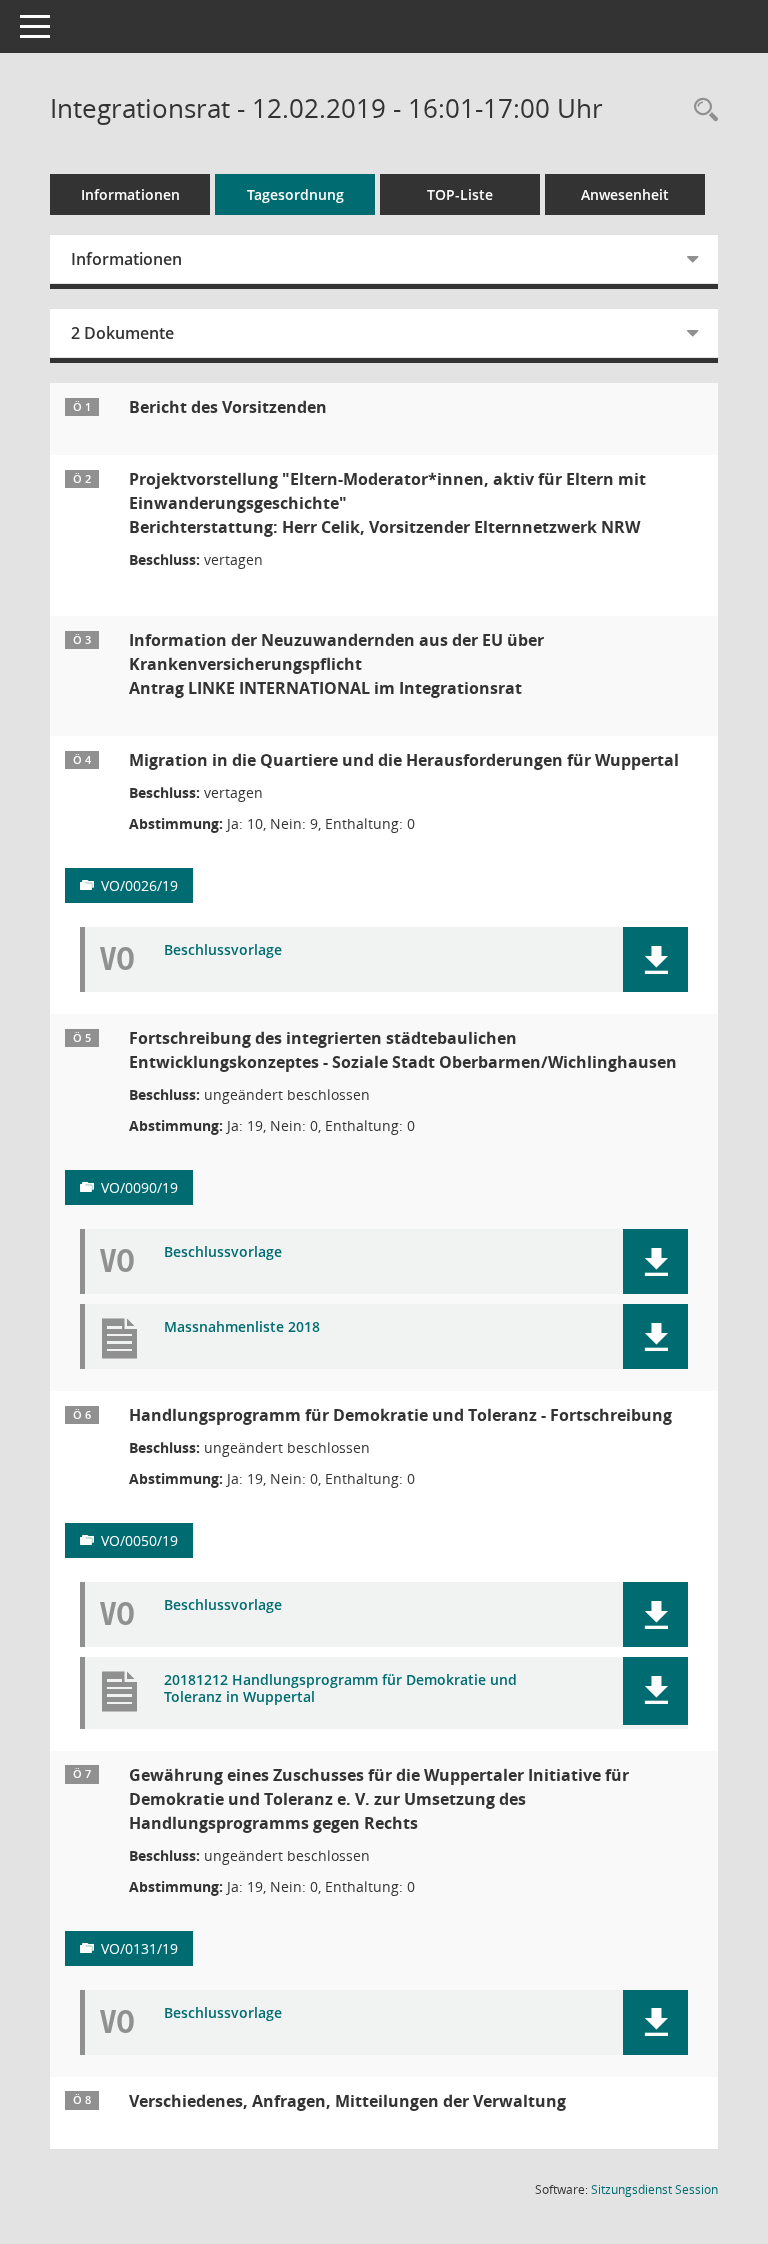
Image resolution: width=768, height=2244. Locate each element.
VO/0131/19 (139, 1948)
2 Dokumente (122, 333)
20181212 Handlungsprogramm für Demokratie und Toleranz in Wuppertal (340, 1689)
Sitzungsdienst (654, 2189)
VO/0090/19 (139, 1187)
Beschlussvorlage (223, 950)
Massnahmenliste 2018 (242, 1327)
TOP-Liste (460, 194)
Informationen (130, 194)
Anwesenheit (625, 194)
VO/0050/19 (139, 1540)
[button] (655, 959)
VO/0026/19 (139, 885)
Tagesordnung (295, 194)
